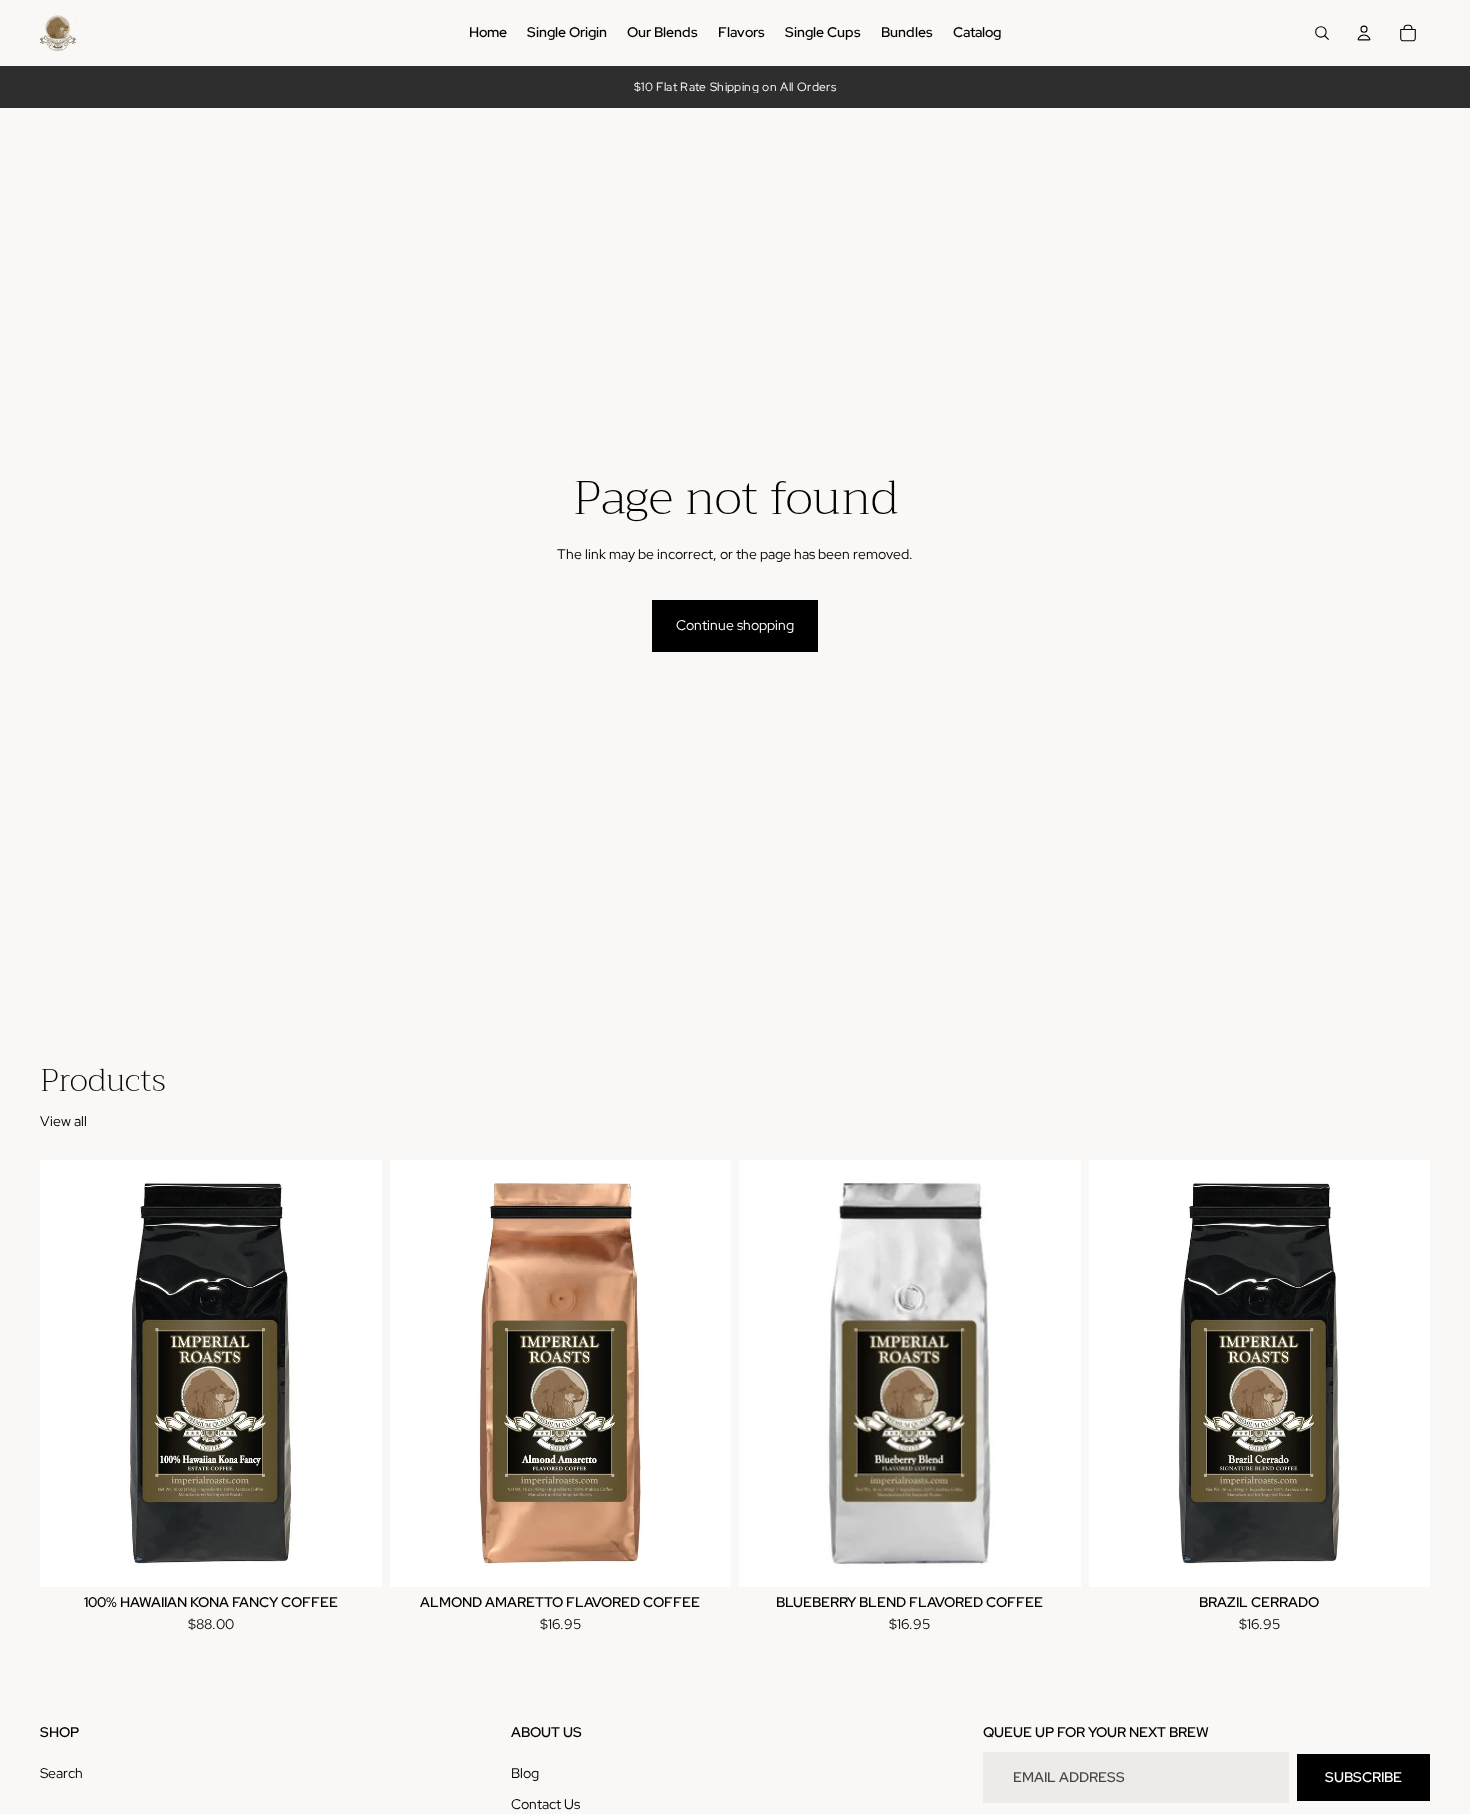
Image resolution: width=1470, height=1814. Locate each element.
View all (63, 1121)
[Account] (1364, 33)
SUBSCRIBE (1363, 1777)
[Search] (1322, 33)
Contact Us (545, 1805)
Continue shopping (735, 625)
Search (61, 1773)
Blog (525, 1773)
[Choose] (351, 1556)
